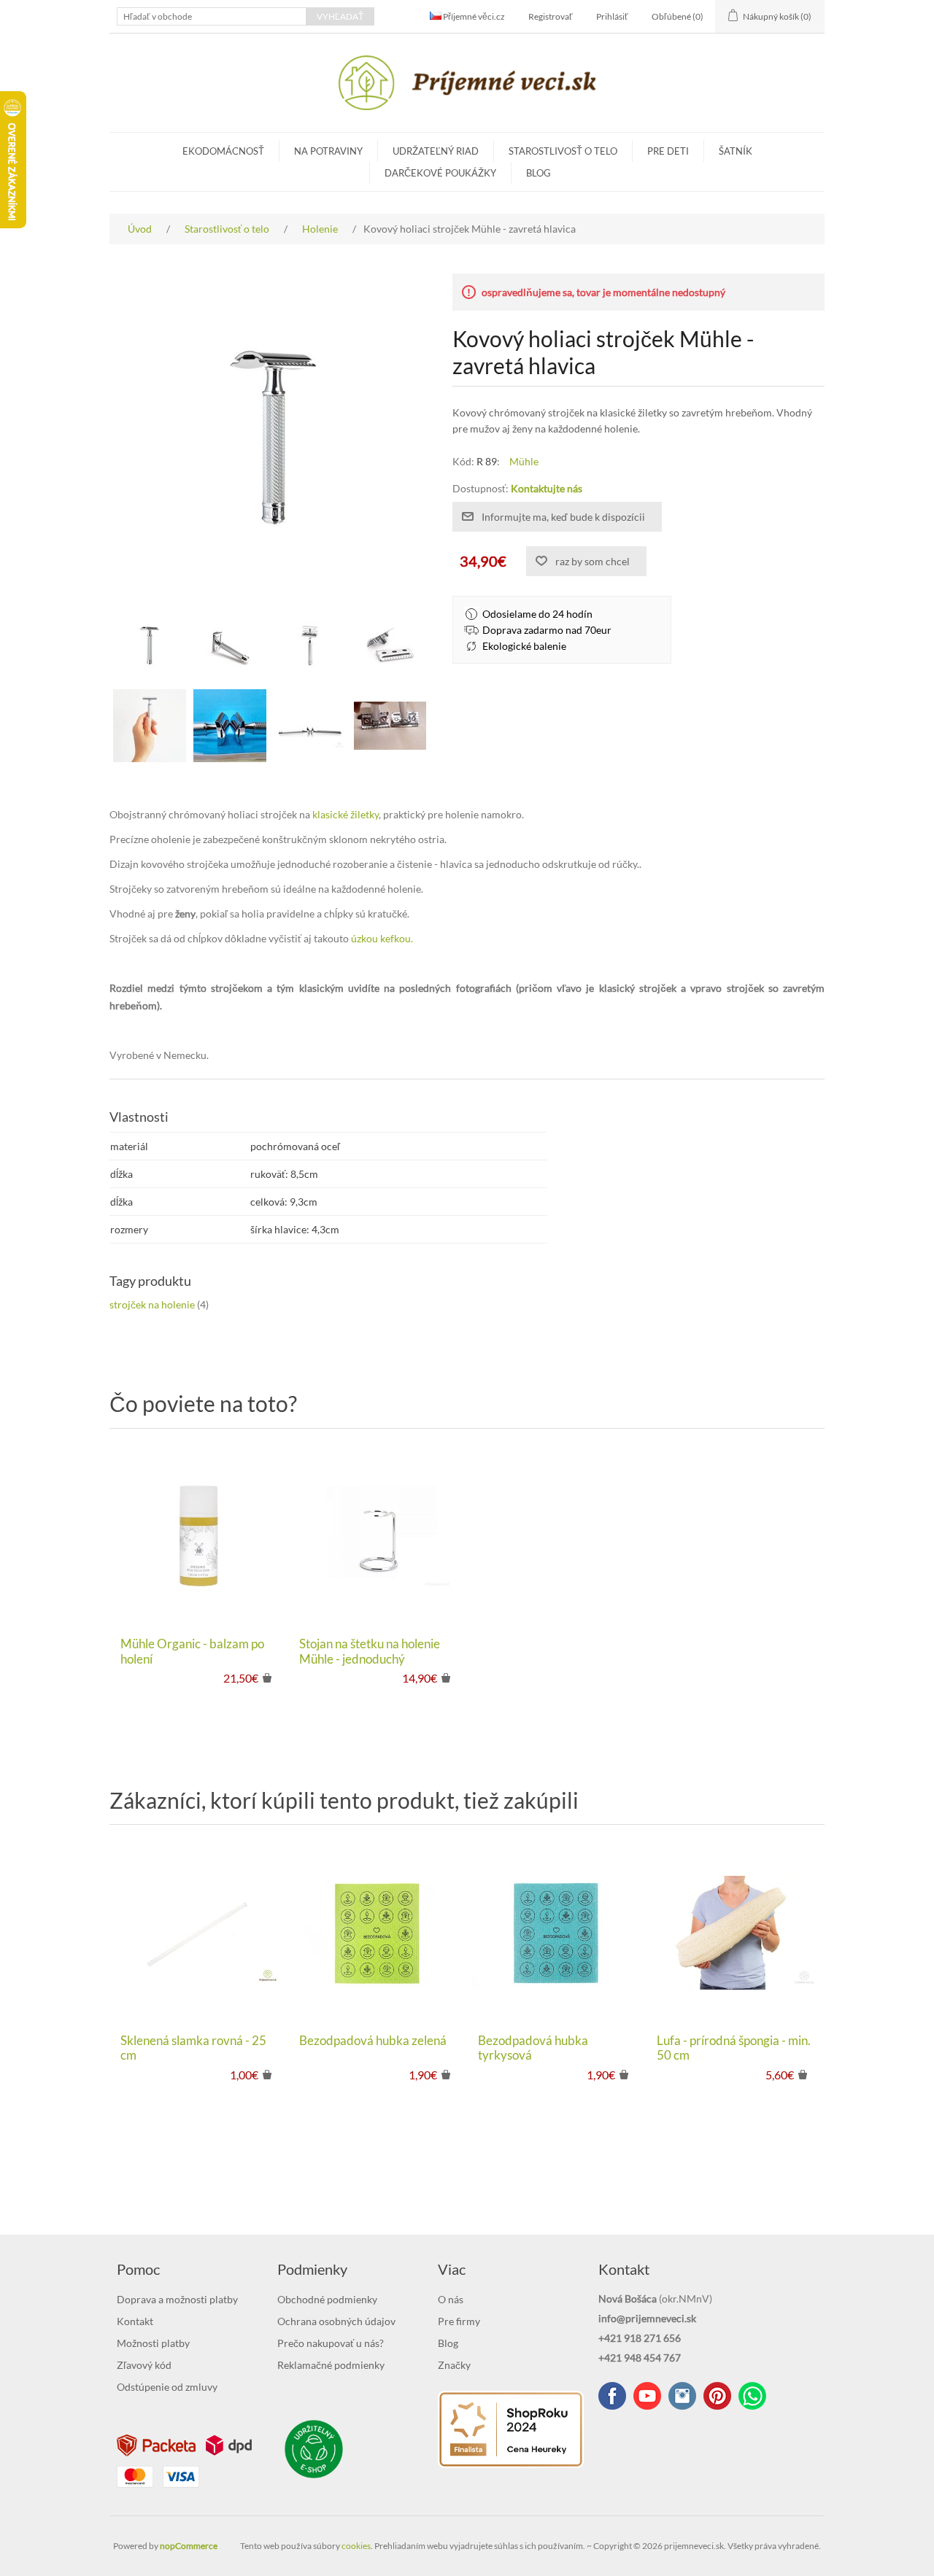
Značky (454, 2365)
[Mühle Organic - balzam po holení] (199, 1536)
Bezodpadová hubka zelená (373, 2041)
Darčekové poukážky (440, 173)
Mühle (524, 461)
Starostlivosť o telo (563, 151)
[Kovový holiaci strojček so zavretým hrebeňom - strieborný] (150, 645)
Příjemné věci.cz (473, 16)
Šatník (736, 151)
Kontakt (135, 2321)
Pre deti (668, 151)
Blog (539, 173)
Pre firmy (459, 2321)
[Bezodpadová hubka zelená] (378, 1932)
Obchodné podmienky (327, 2299)
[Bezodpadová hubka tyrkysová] (556, 1932)
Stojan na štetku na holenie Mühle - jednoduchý (370, 1651)
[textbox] (212, 16)
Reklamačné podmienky (331, 2365)
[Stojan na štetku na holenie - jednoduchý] (378, 1536)
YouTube (647, 2396)
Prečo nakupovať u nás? (331, 2343)
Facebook (612, 2396)
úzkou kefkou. (382, 938)
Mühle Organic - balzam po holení (192, 1651)
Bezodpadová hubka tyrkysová (533, 2048)
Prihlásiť (612, 16)
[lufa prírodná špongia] (735, 1932)
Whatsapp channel (752, 2396)
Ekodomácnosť (223, 151)
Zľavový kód (144, 2365)
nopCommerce (189, 2546)
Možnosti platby (153, 2343)
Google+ (717, 2396)
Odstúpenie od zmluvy (167, 2387)
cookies (356, 2546)
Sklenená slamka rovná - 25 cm (193, 2048)
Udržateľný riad (436, 151)
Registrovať (551, 16)
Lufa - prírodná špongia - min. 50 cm (734, 2048)
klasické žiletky (346, 814)
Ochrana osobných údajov (336, 2321)
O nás (451, 2299)
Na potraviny (328, 151)
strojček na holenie (152, 1304)
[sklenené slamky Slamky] (199, 1932)
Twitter (682, 2396)
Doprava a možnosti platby (177, 2299)
